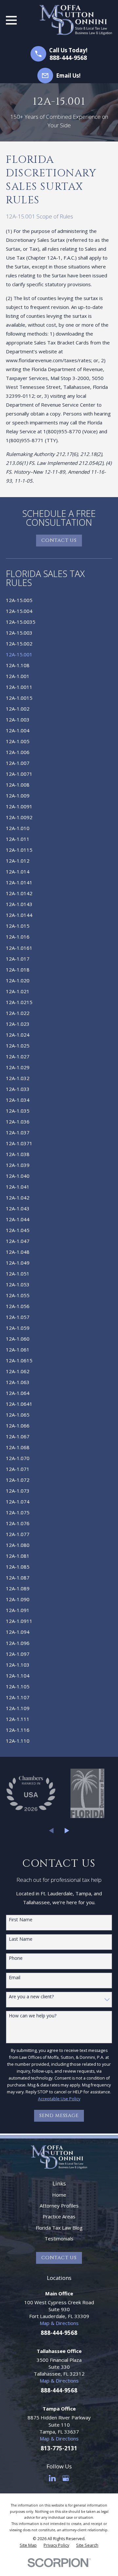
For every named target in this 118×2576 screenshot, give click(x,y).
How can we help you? (33, 2016)
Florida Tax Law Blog (59, 2228)
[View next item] (67, 1831)
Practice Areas (59, 2216)
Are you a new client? (31, 1997)
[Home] (76, 20)
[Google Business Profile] (66, 2478)
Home (59, 2195)
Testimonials (59, 2238)
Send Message (59, 2116)
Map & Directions (59, 2323)
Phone (16, 1958)
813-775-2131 (59, 2448)
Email (15, 1978)
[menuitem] (59, 600)
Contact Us (59, 540)
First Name (21, 1920)
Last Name (21, 1939)
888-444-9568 (68, 58)
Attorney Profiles (59, 2206)
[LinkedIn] (52, 2478)
